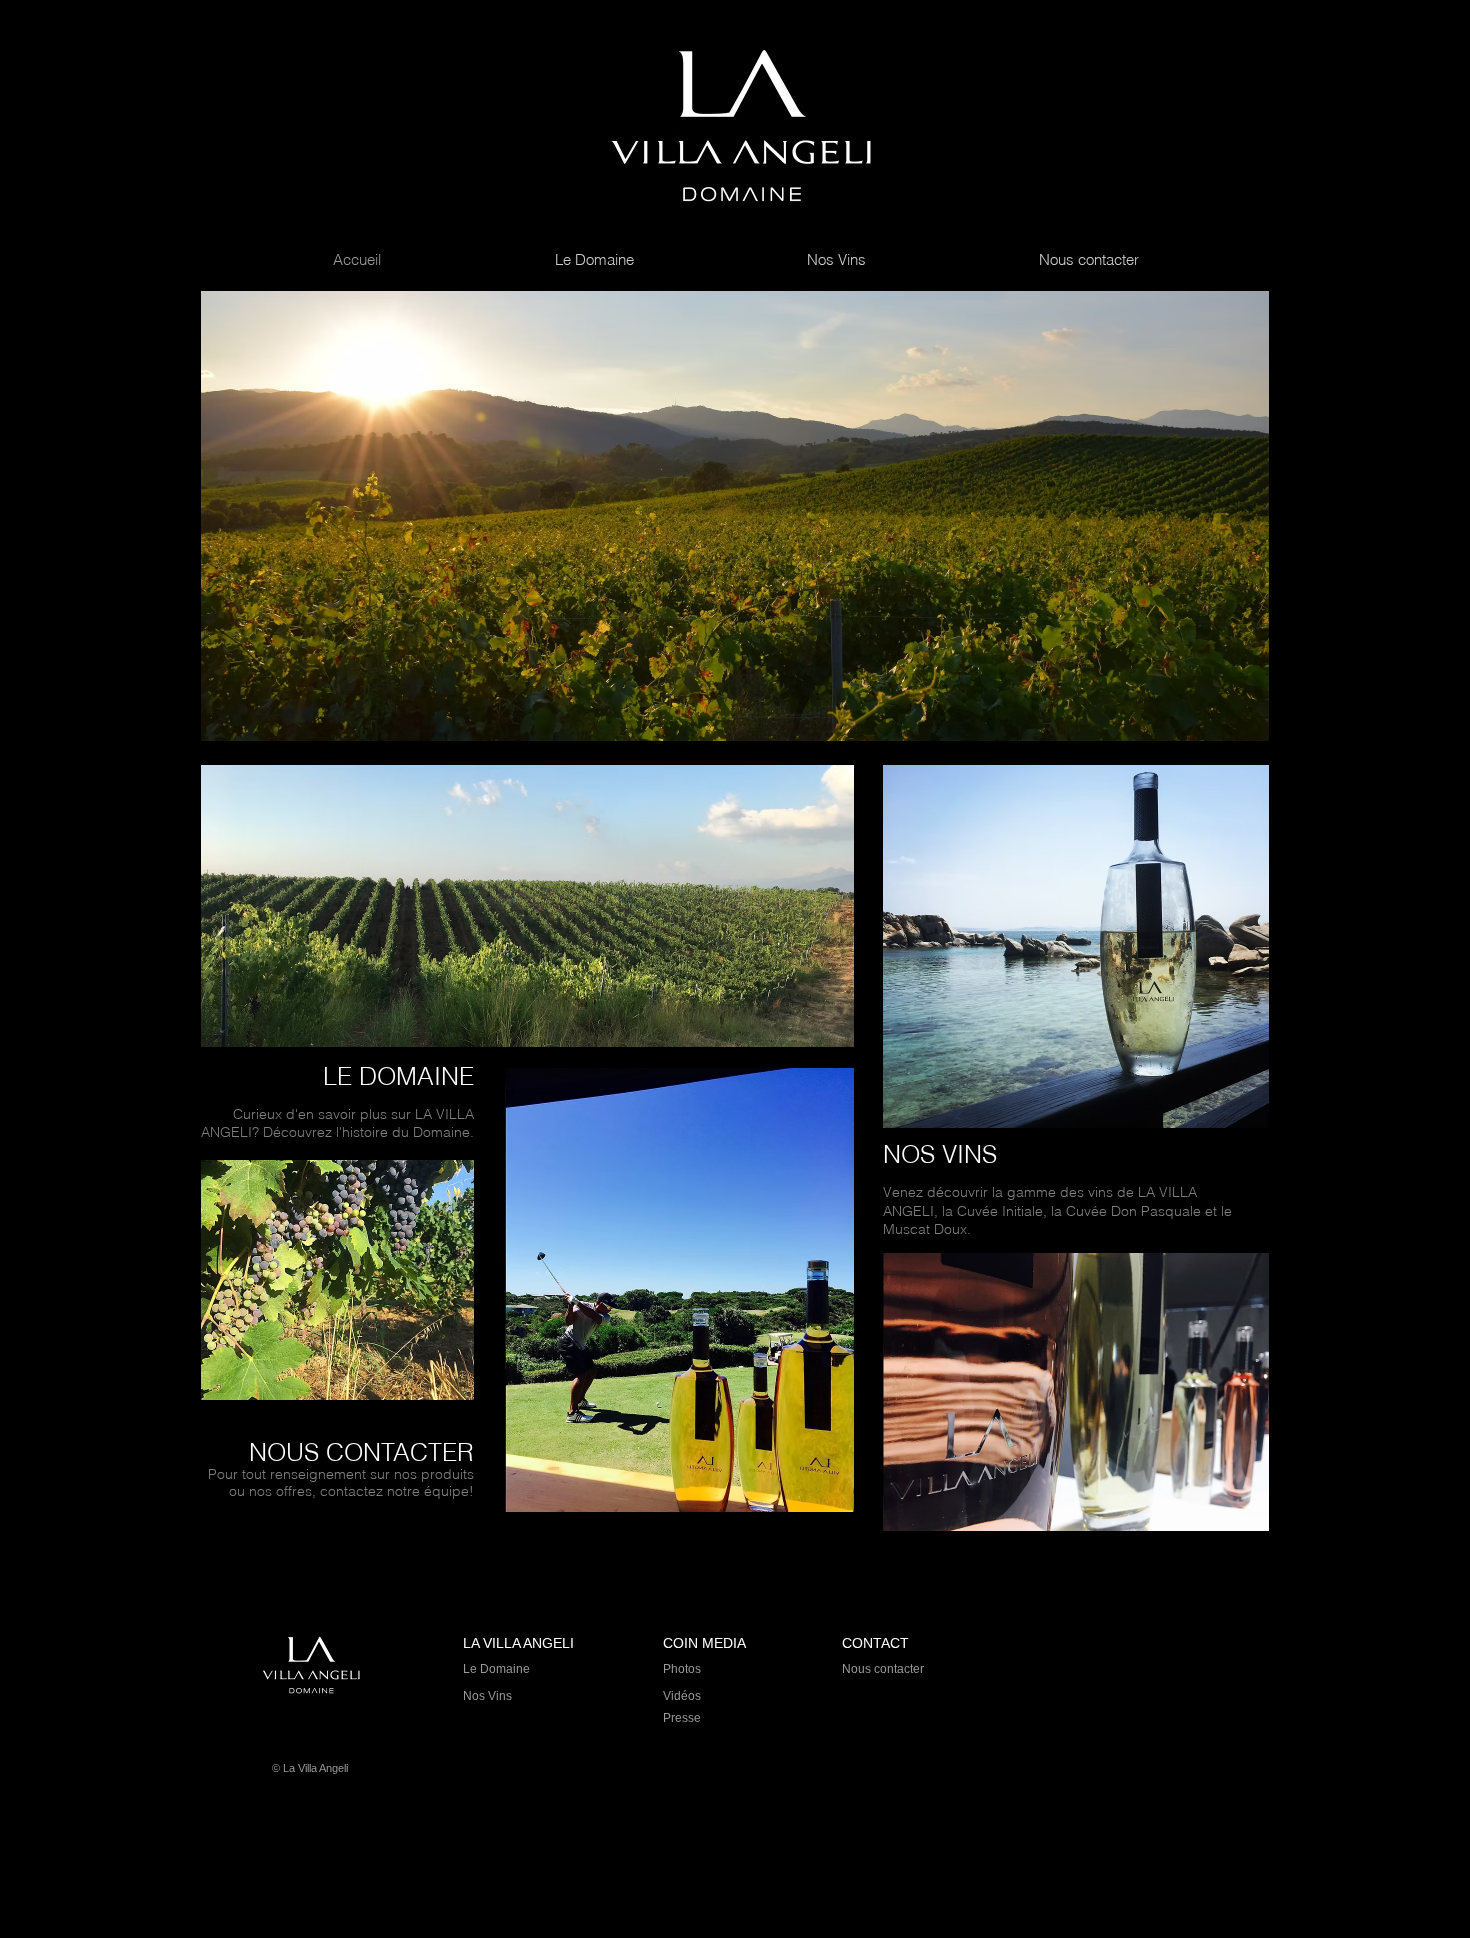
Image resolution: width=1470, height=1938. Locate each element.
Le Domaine (496, 1669)
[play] (1227, 723)
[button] (735, 516)
